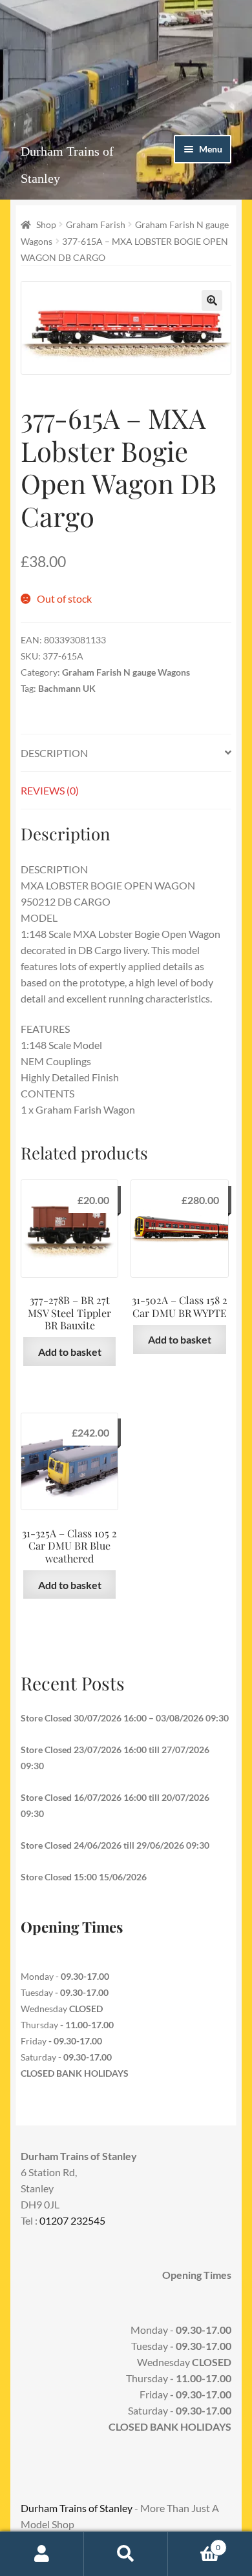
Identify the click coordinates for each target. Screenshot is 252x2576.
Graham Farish (96, 224)
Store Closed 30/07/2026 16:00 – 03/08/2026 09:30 (125, 1718)
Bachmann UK (67, 688)
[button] (212, 300)
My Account (42, 2554)
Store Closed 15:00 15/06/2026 (84, 1877)
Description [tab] (54, 753)
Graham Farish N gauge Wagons (126, 672)
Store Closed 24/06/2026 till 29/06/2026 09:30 (115, 1845)
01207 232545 (72, 2220)
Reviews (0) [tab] (50, 790)
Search (126, 2554)
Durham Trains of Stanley (77, 2508)
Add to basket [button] (70, 1352)
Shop (46, 224)
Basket (194, 2543)
